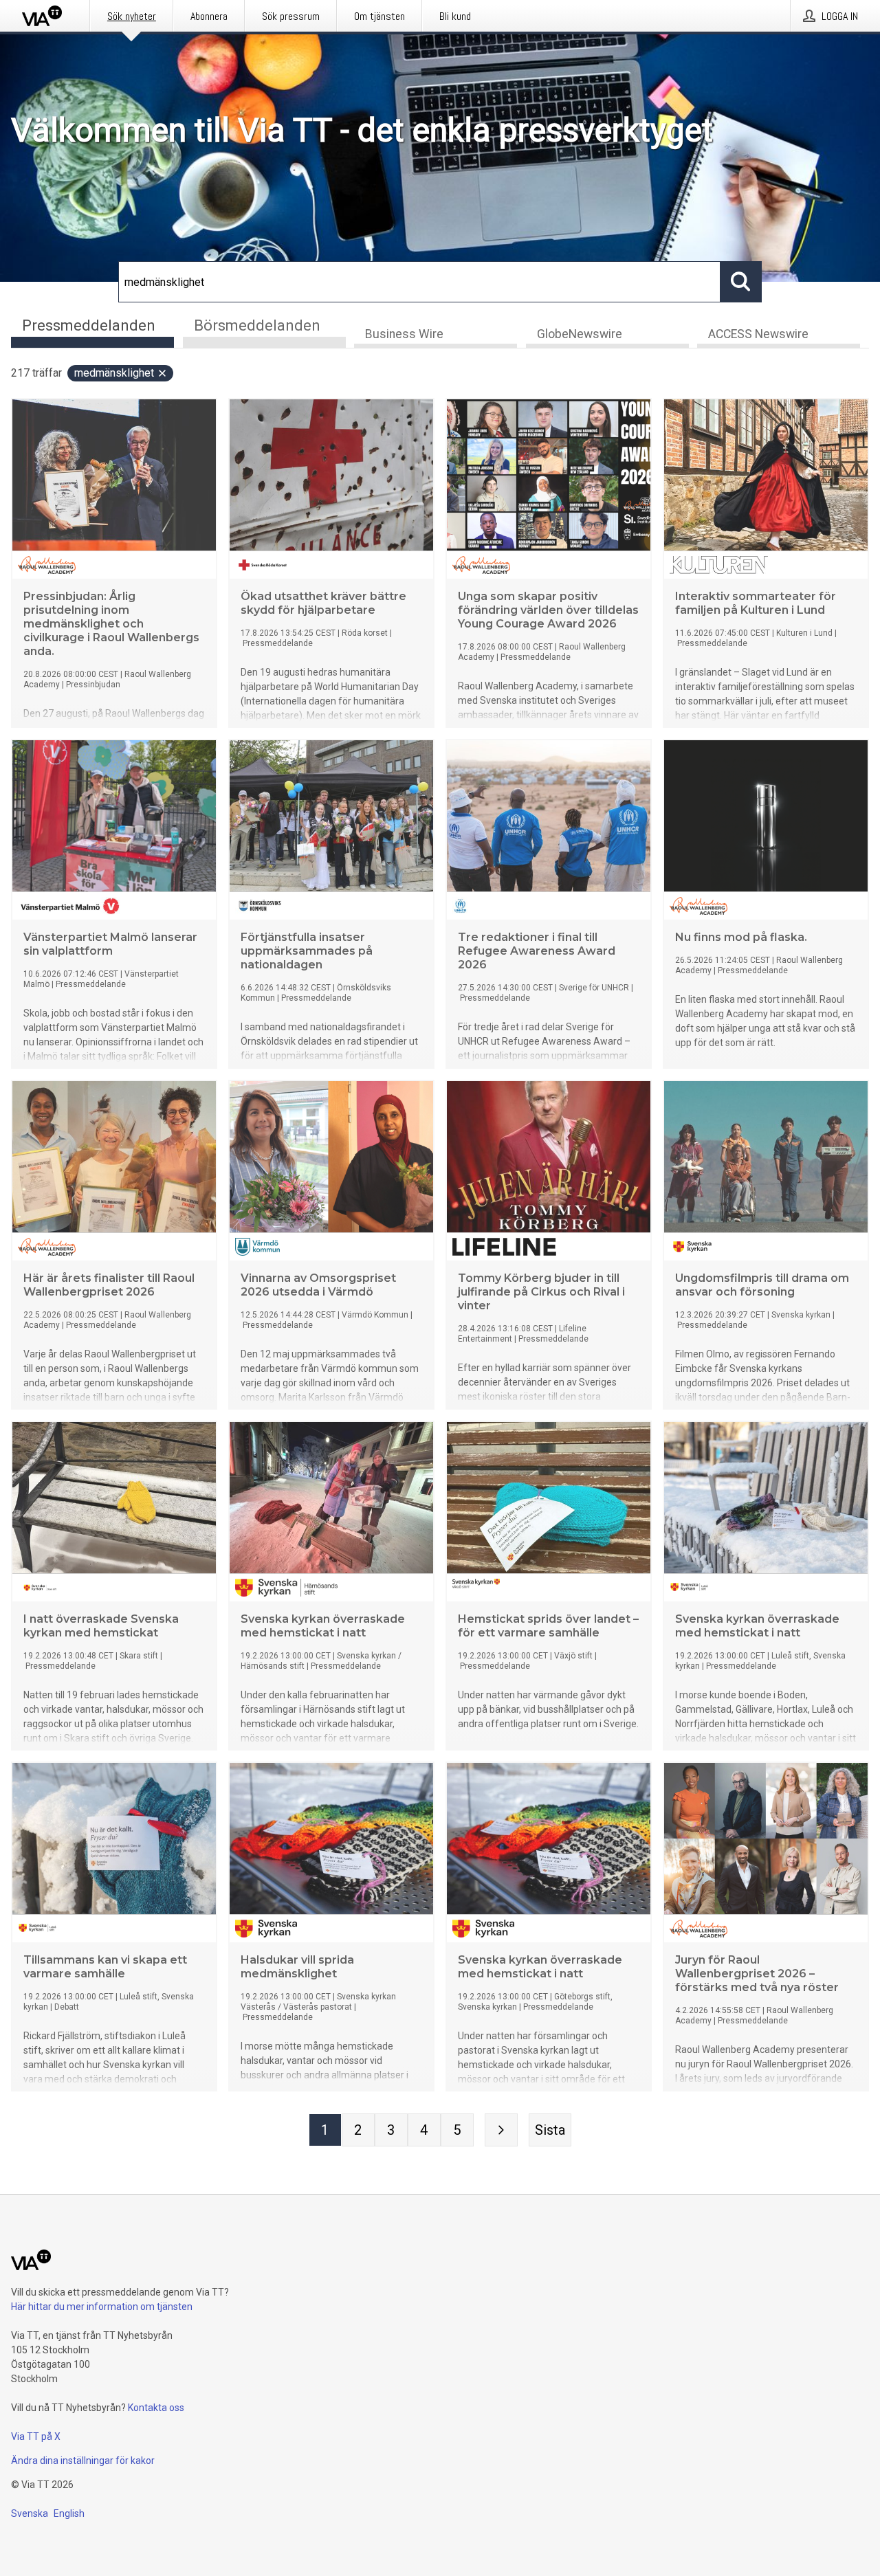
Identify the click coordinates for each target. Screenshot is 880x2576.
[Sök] (741, 282)
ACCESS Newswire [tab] (758, 334)
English (69, 2513)
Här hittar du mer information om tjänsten (102, 2307)
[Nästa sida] (501, 2130)
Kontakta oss (156, 2408)
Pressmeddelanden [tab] (89, 325)
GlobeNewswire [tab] (580, 334)
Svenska (30, 2513)
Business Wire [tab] (404, 334)
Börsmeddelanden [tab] (257, 325)
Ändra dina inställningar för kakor (83, 2461)
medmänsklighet (114, 373)
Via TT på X (36, 2436)
